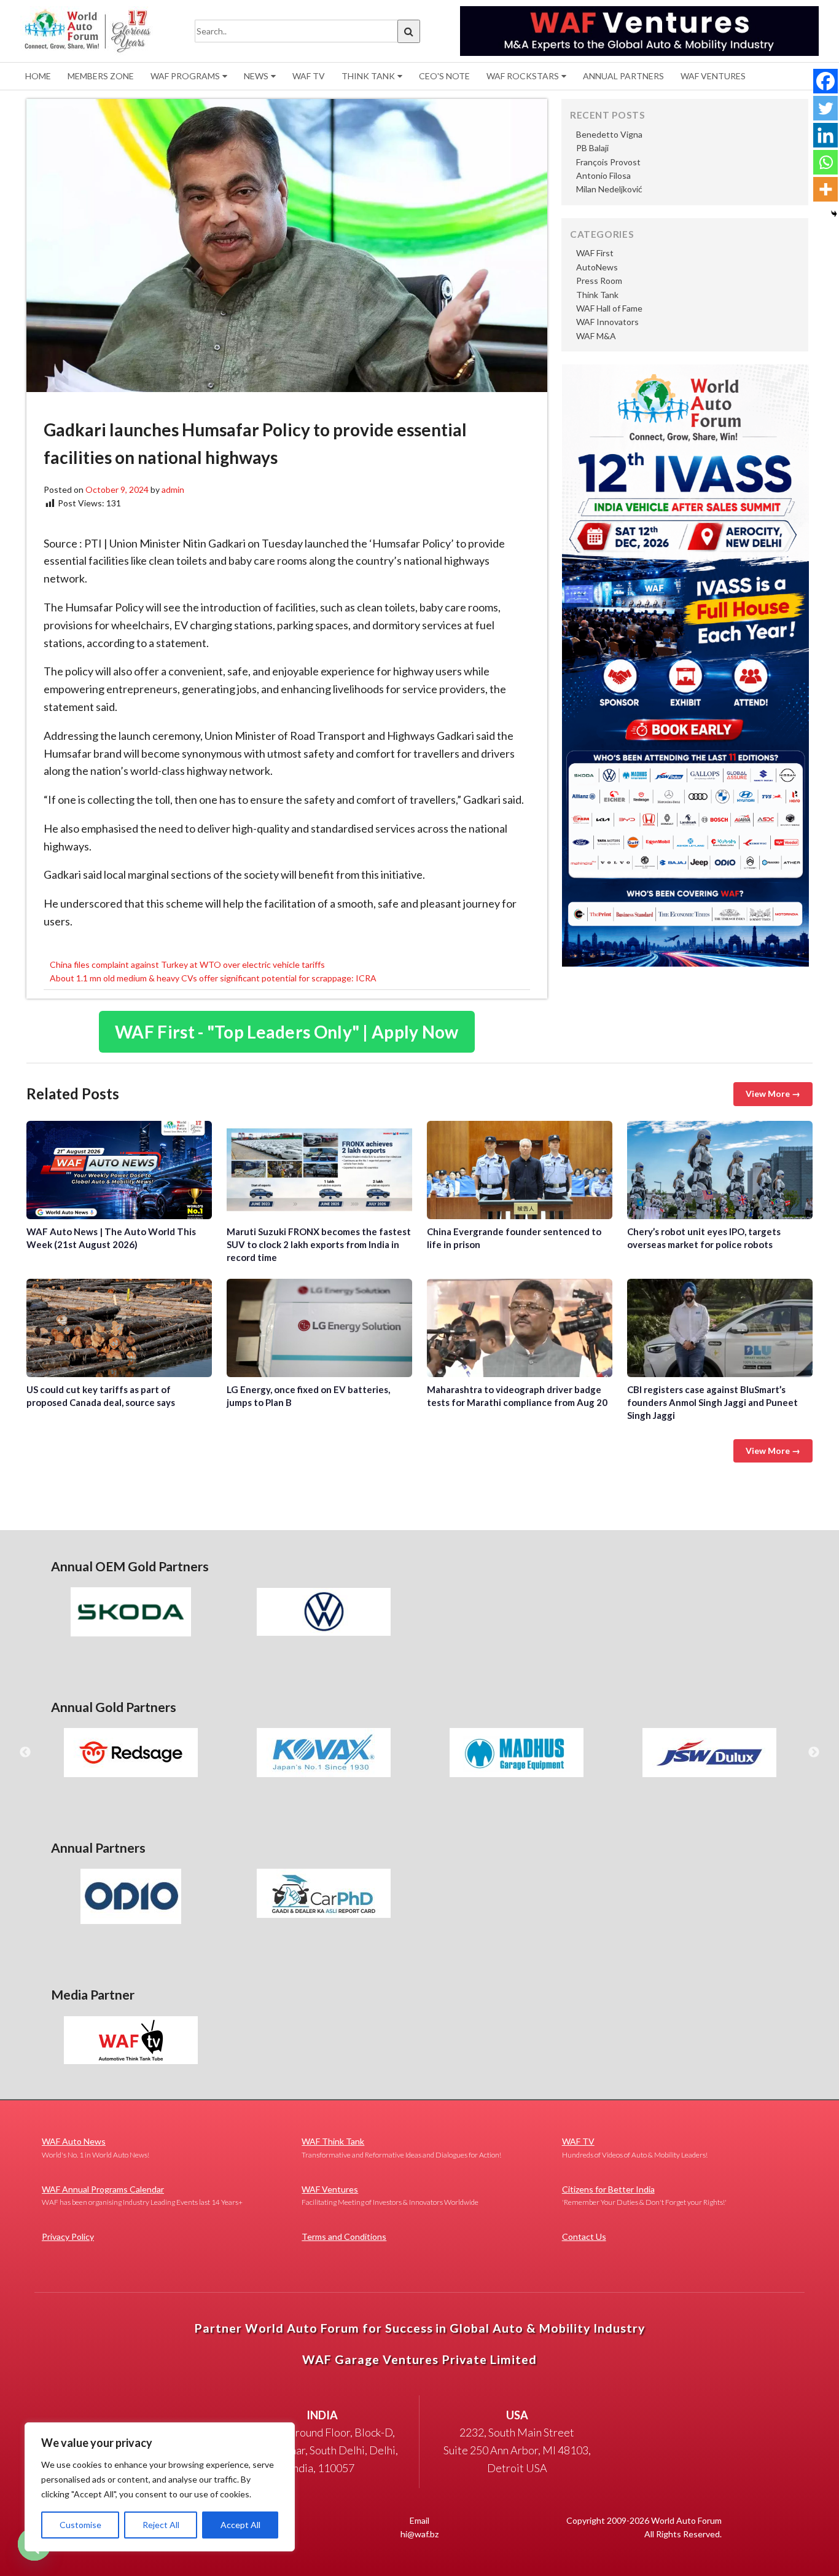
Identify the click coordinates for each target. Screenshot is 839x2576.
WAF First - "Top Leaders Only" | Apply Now (287, 1032)
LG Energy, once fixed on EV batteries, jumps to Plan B (319, 1328)
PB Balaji (592, 148)
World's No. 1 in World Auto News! (96, 2147)
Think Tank (368, 76)
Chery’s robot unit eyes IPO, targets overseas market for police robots (720, 1170)
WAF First (595, 253)
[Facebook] (825, 81)
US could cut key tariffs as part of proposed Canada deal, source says (119, 1328)
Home (38, 76)
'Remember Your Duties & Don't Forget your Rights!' (644, 2195)
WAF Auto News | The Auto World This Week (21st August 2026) (119, 1170)
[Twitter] (825, 108)
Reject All (161, 2525)
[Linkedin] (825, 135)
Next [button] (814, 1753)
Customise (80, 2525)
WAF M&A (596, 336)
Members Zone (101, 76)
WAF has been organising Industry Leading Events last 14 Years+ (142, 2195)
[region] (160, 2487)
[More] (825, 189)
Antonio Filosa (603, 175)
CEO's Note (444, 76)
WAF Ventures (713, 76)
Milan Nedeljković (609, 189)
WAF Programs (185, 76)
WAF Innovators (607, 322)
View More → (773, 1094)
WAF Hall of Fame (609, 308)
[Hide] (834, 214)
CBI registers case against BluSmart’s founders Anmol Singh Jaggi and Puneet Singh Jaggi (720, 1328)
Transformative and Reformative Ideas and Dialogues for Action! (401, 2147)
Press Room (599, 281)
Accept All (240, 2525)
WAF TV (309, 76)
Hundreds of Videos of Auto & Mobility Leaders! (635, 2147)
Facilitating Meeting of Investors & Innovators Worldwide (390, 2195)
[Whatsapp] (825, 162)
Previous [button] (25, 1753)
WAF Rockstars (523, 76)
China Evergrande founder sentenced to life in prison (520, 1170)
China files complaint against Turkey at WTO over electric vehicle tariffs (187, 964)
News (256, 76)
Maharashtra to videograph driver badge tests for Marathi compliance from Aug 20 (520, 1328)
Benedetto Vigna (609, 134)
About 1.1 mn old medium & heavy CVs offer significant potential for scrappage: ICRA (213, 978)
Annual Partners (623, 76)
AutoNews (597, 267)
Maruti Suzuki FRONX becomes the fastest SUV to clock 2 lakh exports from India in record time (319, 1170)
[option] (131, 1612)
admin (173, 489)
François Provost (608, 162)
